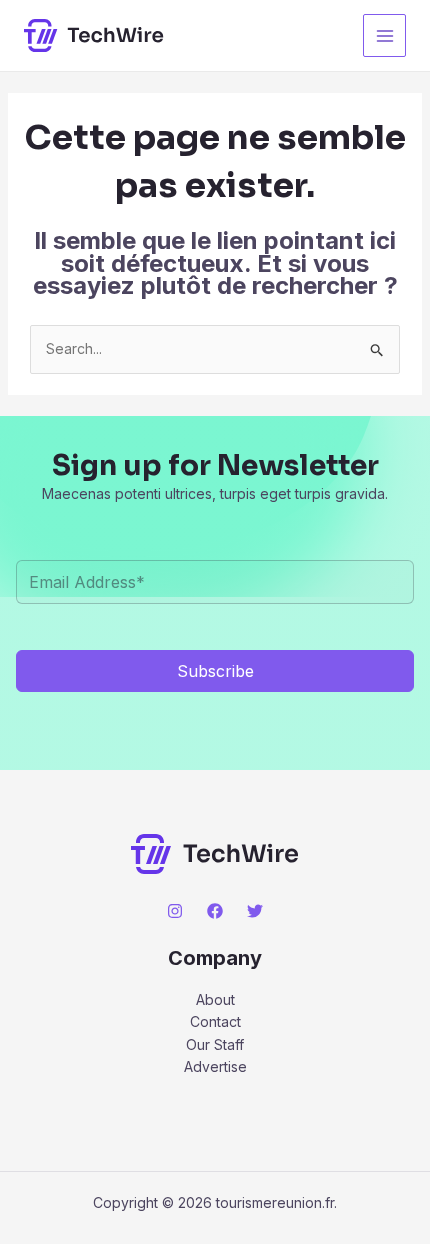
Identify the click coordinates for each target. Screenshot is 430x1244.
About (215, 999)
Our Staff (215, 1044)
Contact (215, 1021)
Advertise (215, 1066)
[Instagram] (175, 911)
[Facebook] (215, 911)
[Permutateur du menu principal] (384, 35)
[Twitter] (255, 911)
